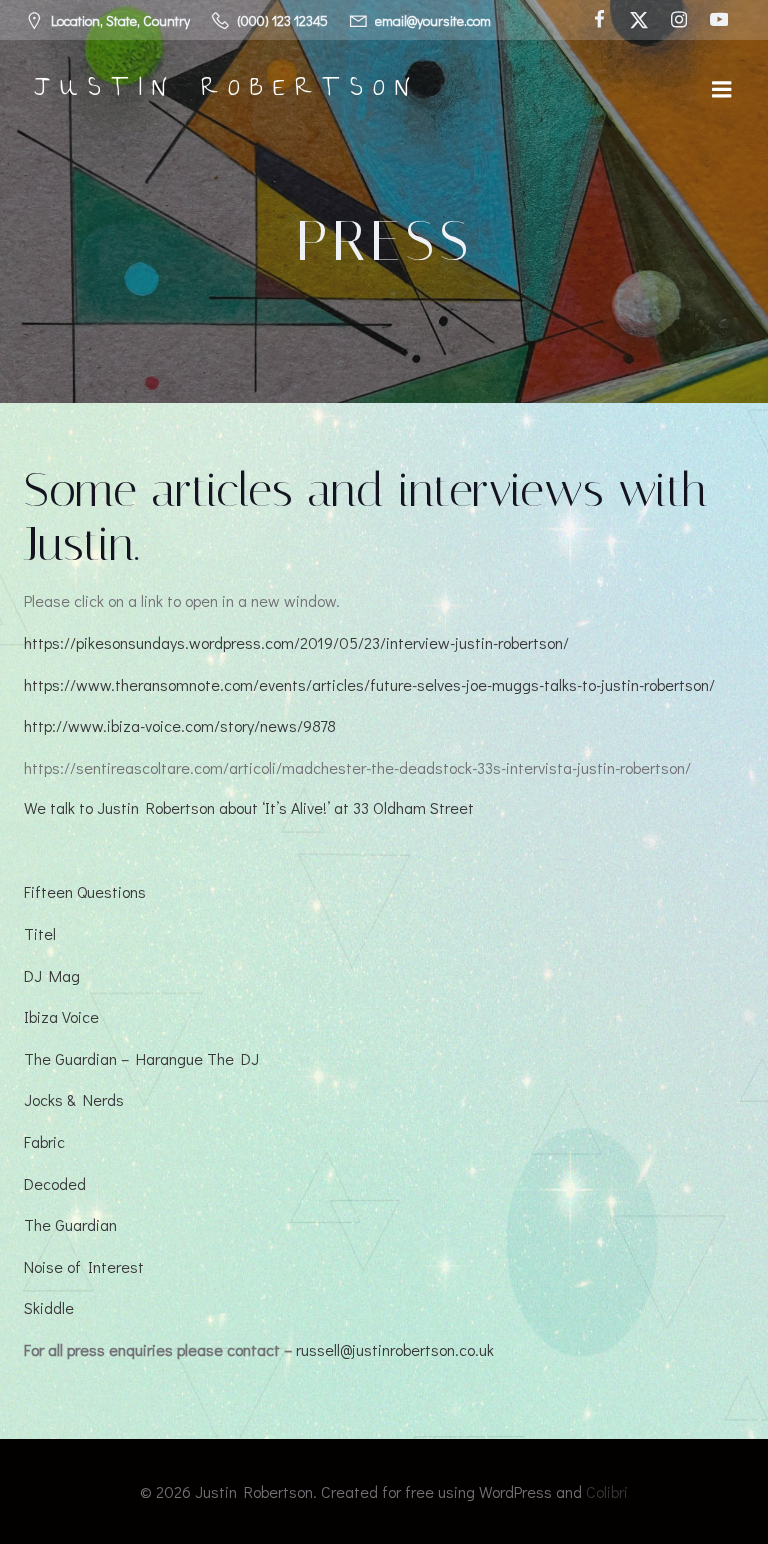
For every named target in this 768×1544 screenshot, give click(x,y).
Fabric (44, 1141)
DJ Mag (52, 975)
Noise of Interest (84, 1266)
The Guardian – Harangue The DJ (141, 1058)
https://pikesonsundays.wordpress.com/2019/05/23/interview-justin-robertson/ (296, 642)
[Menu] (722, 90)
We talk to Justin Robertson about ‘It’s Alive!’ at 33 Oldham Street (249, 807)
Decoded (55, 1183)
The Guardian (70, 1224)
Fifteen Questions (85, 891)
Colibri (607, 1491)
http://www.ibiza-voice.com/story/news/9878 (180, 725)
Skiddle (49, 1307)
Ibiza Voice (61, 1016)
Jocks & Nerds (74, 1099)
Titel (40, 933)
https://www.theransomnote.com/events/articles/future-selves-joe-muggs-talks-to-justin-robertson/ (369, 684)
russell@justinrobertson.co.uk (395, 1349)
